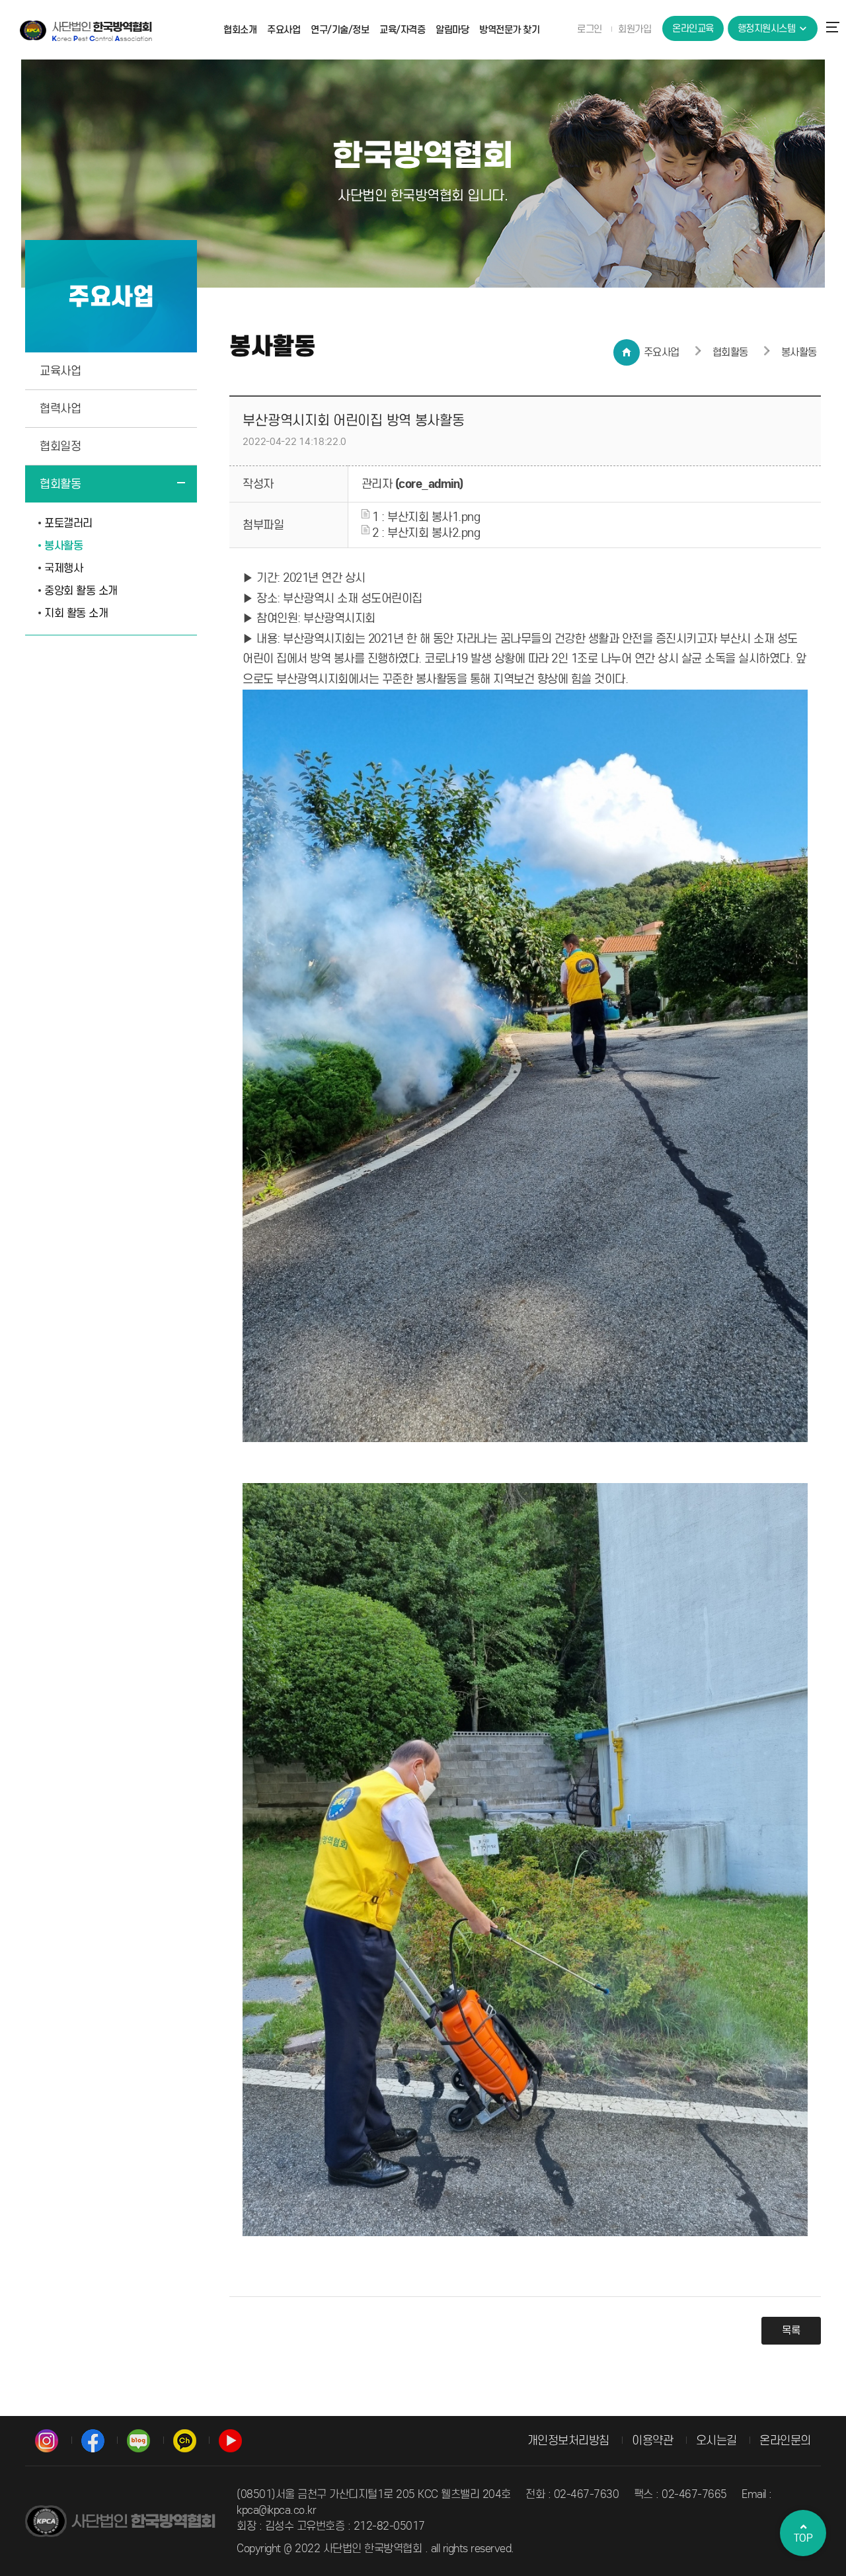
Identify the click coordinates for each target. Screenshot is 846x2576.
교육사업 (60, 371)
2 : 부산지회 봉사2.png (425, 533)
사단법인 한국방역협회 (86, 30)
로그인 (590, 29)
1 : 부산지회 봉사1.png (425, 517)
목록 (791, 2330)
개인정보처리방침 (568, 2440)
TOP (803, 2538)
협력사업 (60, 409)
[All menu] (836, 26)
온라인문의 (785, 2440)
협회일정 (60, 446)
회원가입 (634, 29)
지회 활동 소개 (76, 613)
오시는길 (716, 2440)
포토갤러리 (68, 523)
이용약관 (652, 2440)
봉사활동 (63, 546)
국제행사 (63, 568)
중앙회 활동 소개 (81, 591)
